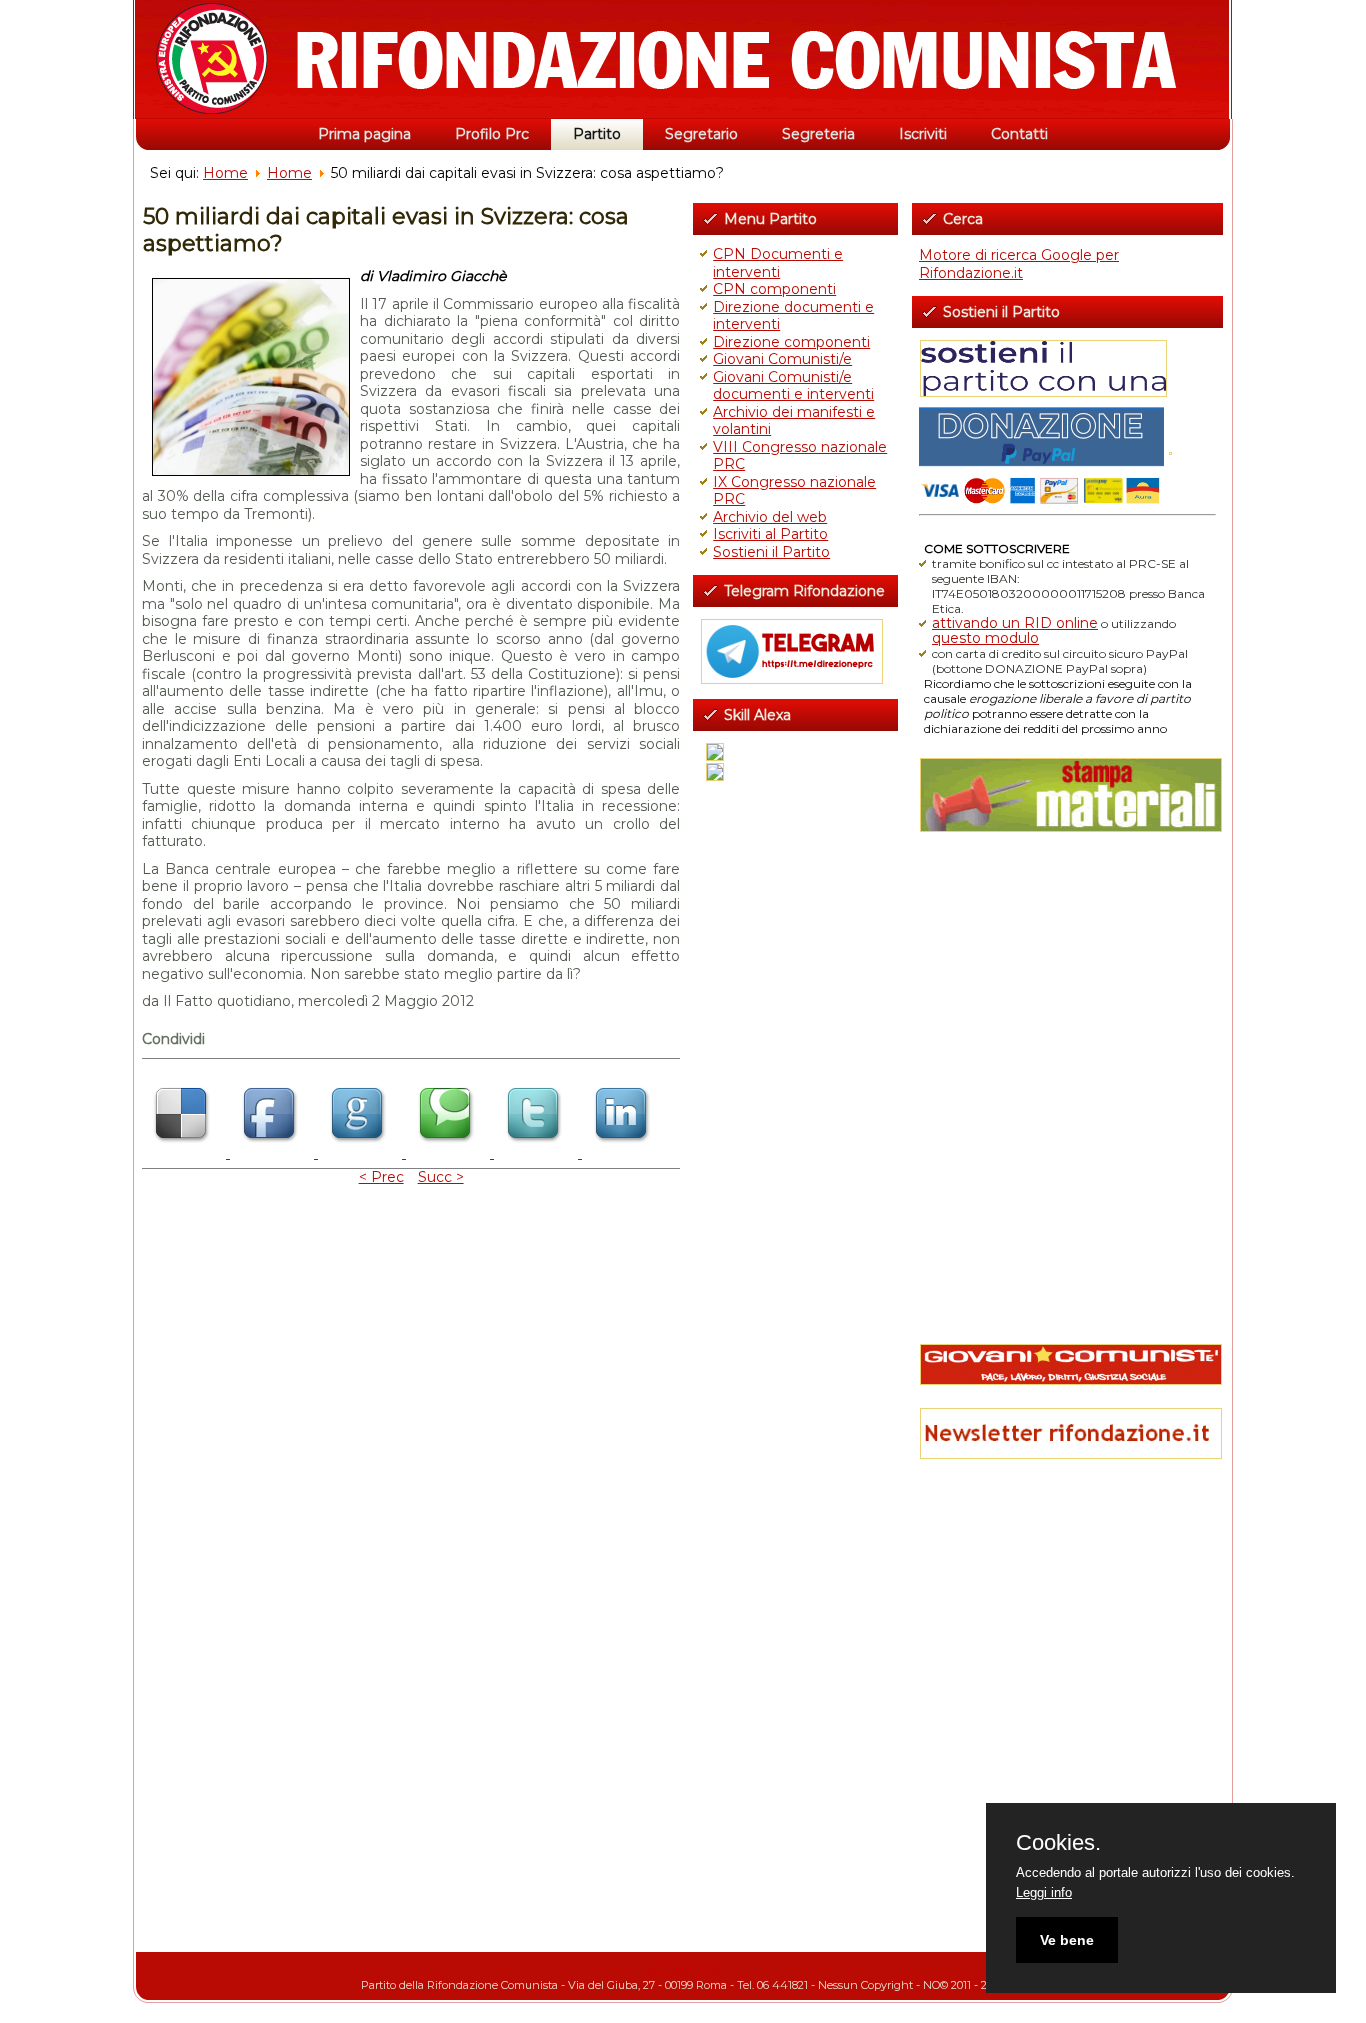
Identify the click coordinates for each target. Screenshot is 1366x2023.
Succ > (441, 1177)
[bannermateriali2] (1067, 795)
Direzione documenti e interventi (793, 316)
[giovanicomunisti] (1067, 1364)
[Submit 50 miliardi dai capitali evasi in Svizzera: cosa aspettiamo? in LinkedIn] (624, 1153)
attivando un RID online (1015, 623)
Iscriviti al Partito (770, 534)
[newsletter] (1067, 1433)
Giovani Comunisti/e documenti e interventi (793, 386)
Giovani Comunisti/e (782, 359)
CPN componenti (774, 289)
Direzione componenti (791, 342)
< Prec (381, 1177)
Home (225, 173)
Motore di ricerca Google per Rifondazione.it (1019, 264)
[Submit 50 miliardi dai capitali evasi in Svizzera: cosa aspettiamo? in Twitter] (538, 1153)
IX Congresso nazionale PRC (794, 491)
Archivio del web (770, 517)
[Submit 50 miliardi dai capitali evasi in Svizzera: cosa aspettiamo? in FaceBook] (274, 1153)
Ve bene (1067, 1940)
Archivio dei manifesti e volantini (794, 421)
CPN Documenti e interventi (778, 263)
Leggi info (1044, 1892)
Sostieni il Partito (771, 552)
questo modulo (985, 638)
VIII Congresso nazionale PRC (800, 456)
